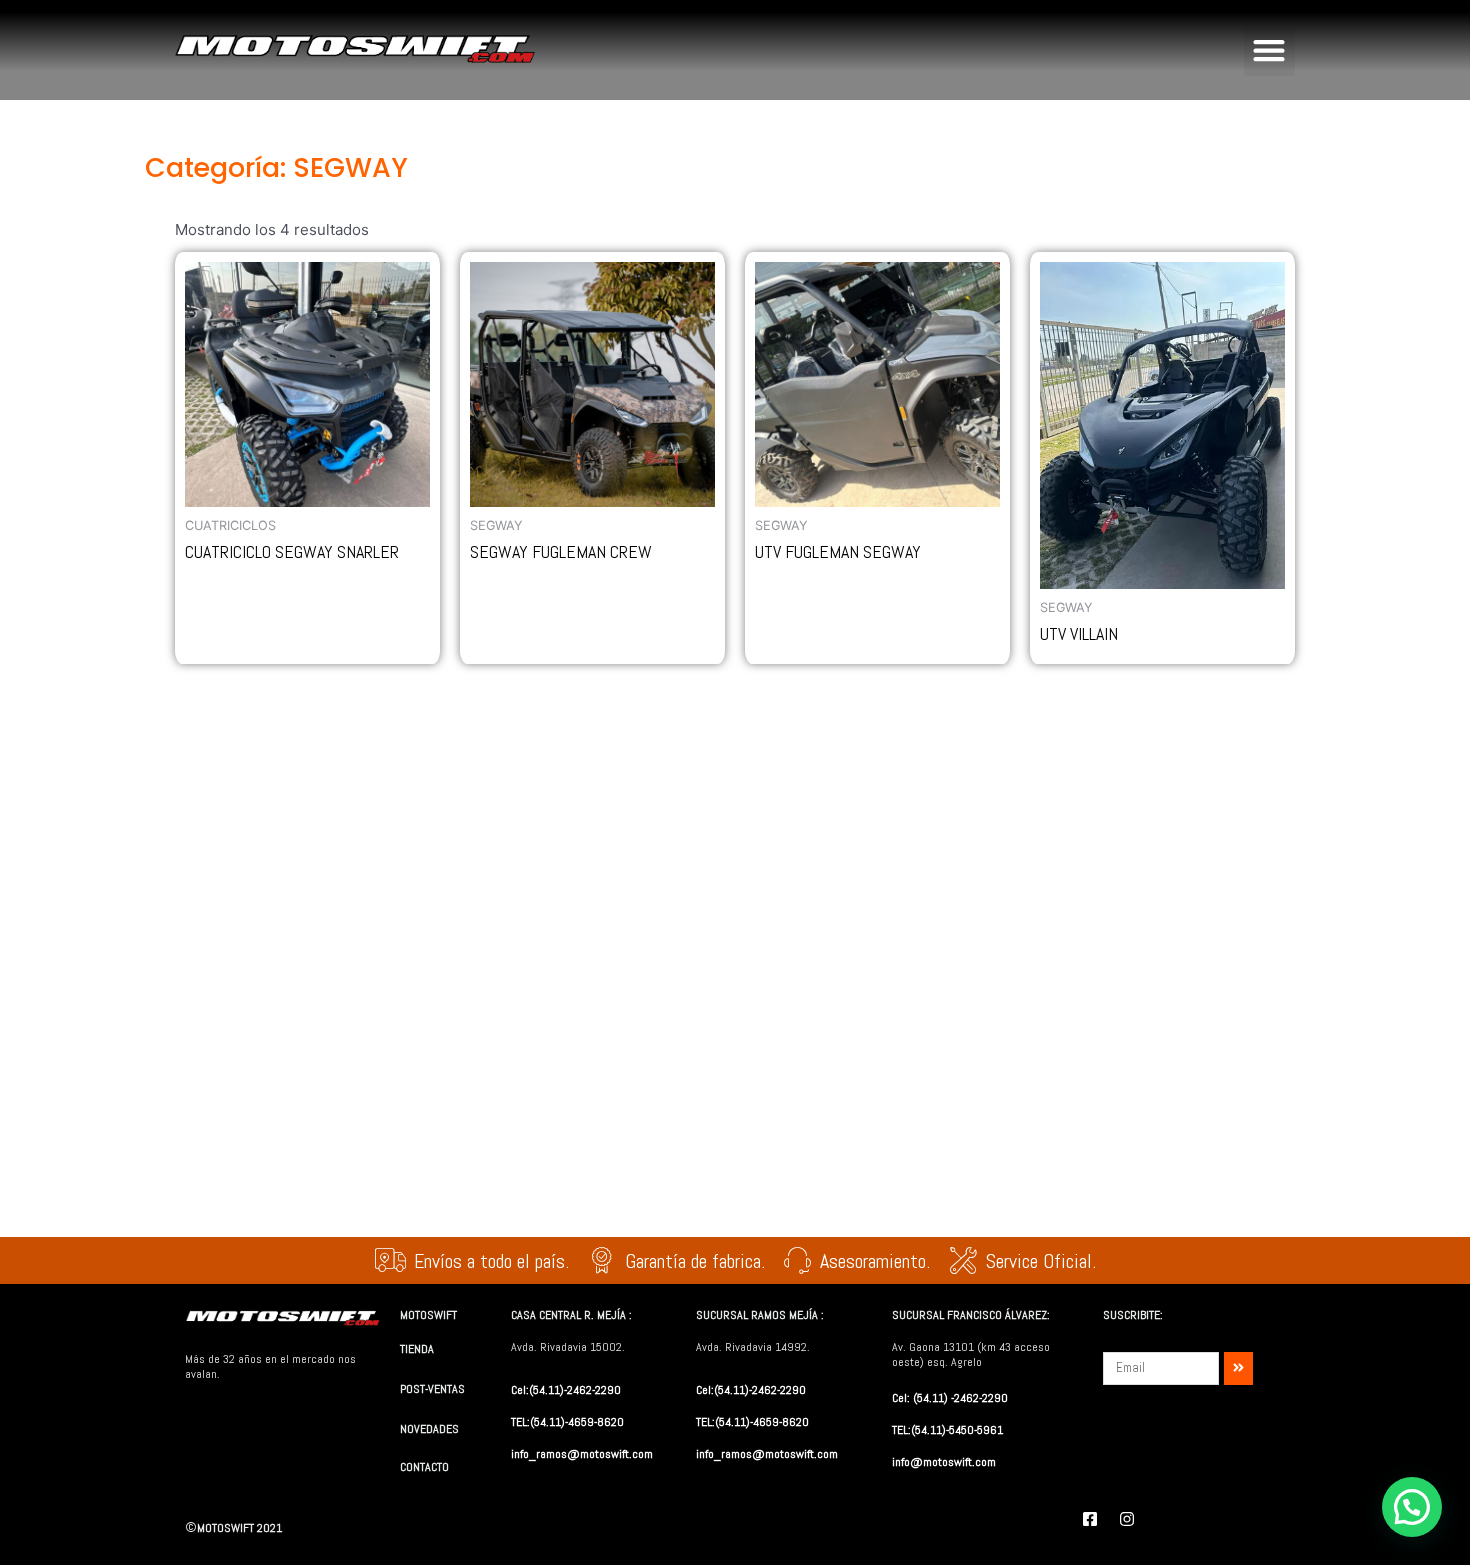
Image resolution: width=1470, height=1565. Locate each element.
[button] (1269, 50)
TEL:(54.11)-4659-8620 (567, 1422)
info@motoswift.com (944, 1462)
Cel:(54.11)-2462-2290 (566, 1390)
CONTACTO (424, 1467)
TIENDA (417, 1349)
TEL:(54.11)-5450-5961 (947, 1430)
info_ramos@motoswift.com (582, 1454)
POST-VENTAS (432, 1389)
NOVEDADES (429, 1429)
